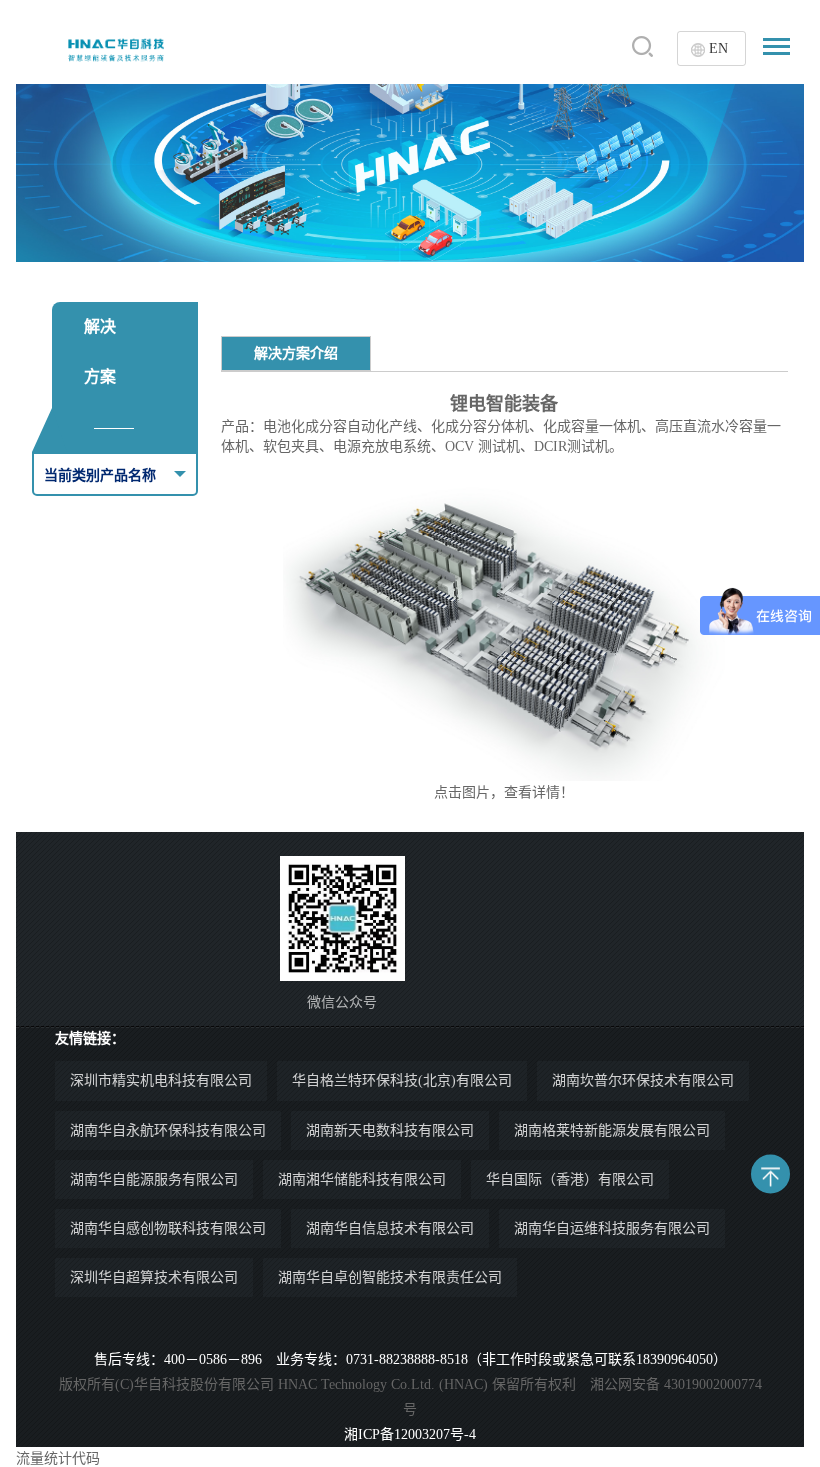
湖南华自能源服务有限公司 (154, 1179)
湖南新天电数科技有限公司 (390, 1130)
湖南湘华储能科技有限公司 (362, 1179)
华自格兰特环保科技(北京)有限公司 (402, 1080)
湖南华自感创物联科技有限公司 (168, 1228)
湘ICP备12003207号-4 (410, 1434)
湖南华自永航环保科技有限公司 (168, 1130)
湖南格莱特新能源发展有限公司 (612, 1130)
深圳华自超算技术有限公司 (154, 1277)
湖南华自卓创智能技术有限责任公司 (390, 1277)
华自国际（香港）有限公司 (570, 1179)
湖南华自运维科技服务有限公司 (612, 1228)
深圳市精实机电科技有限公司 (161, 1080)
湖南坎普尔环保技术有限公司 (643, 1080)
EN (718, 48)
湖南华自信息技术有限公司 (390, 1228)
